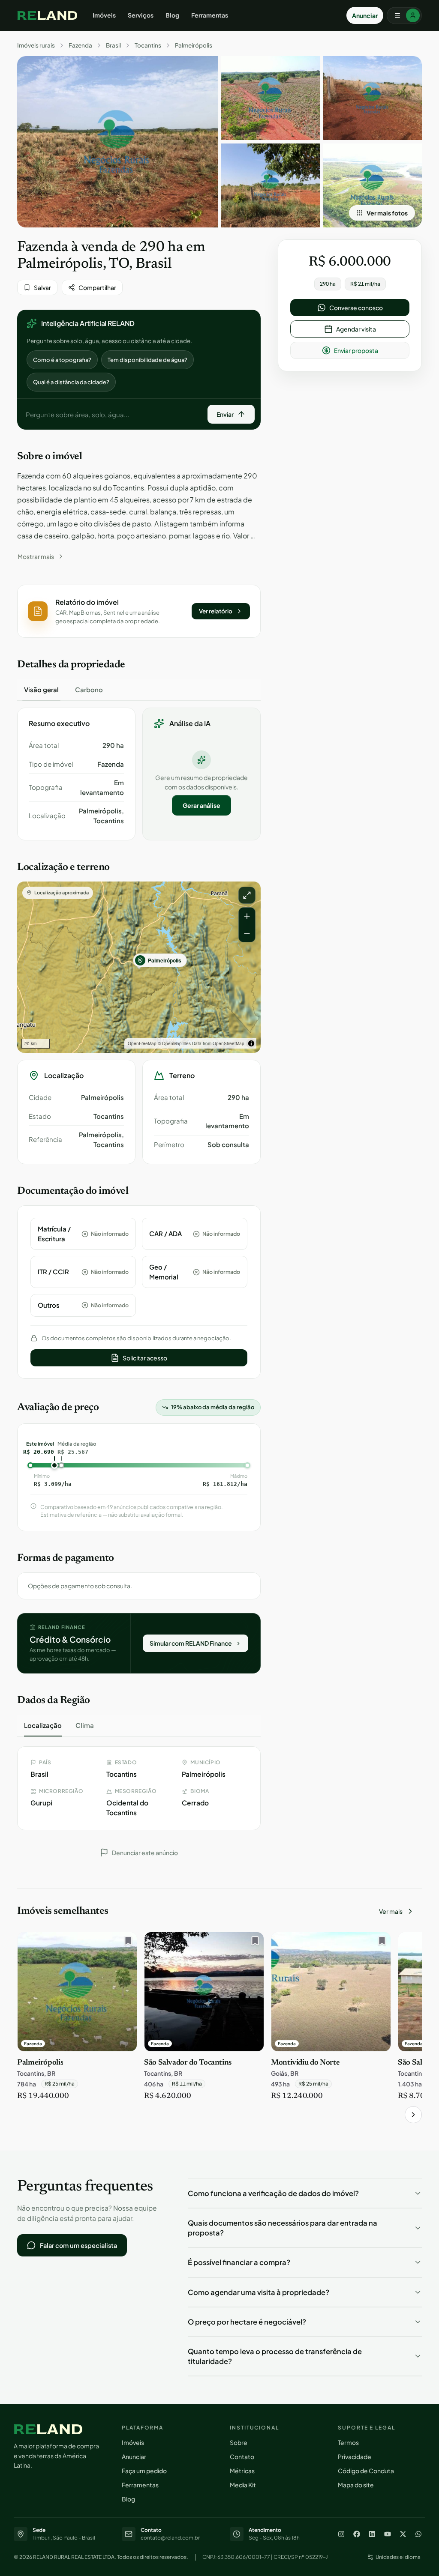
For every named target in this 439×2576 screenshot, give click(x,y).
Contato (242, 2456)
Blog (172, 15)
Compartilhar (97, 287)
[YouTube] (388, 2534)
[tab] (41, 690)
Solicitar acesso (145, 1358)
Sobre (239, 2442)
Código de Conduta (366, 2471)
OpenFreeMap (142, 1043)
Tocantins (148, 45)
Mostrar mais (36, 556)
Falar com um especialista (78, 2245)
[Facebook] (357, 2534)
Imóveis (104, 15)
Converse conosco (356, 308)
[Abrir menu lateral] (404, 15)
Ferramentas (210, 15)
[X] (403, 2534)
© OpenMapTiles (174, 1043)
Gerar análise (201, 805)
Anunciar (365, 15)
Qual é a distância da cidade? (71, 382)
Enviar (225, 414)
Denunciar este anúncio (145, 1853)
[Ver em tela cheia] (247, 895)
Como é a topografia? (62, 360)
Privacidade (355, 2456)
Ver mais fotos (387, 213)
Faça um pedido (144, 2471)
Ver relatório (216, 611)
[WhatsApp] (418, 2534)
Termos (348, 2442)
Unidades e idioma (398, 2557)
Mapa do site (356, 2485)
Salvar (42, 287)
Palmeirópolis (194, 45)
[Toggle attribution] (251, 1043)
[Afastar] (247, 933)
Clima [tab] (85, 1725)
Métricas (242, 2471)
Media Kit (243, 2485)
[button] (139, 611)
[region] (139, 967)
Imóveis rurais (36, 45)
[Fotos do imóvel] (117, 142)
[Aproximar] (247, 916)
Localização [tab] (43, 1725)
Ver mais (391, 1911)
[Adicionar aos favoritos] (126, 1943)
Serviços (141, 15)
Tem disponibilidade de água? (147, 360)
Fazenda (80, 45)
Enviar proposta (356, 350)
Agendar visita (356, 329)
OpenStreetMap (229, 1043)
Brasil (113, 45)
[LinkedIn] (372, 2534)
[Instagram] (341, 2534)
